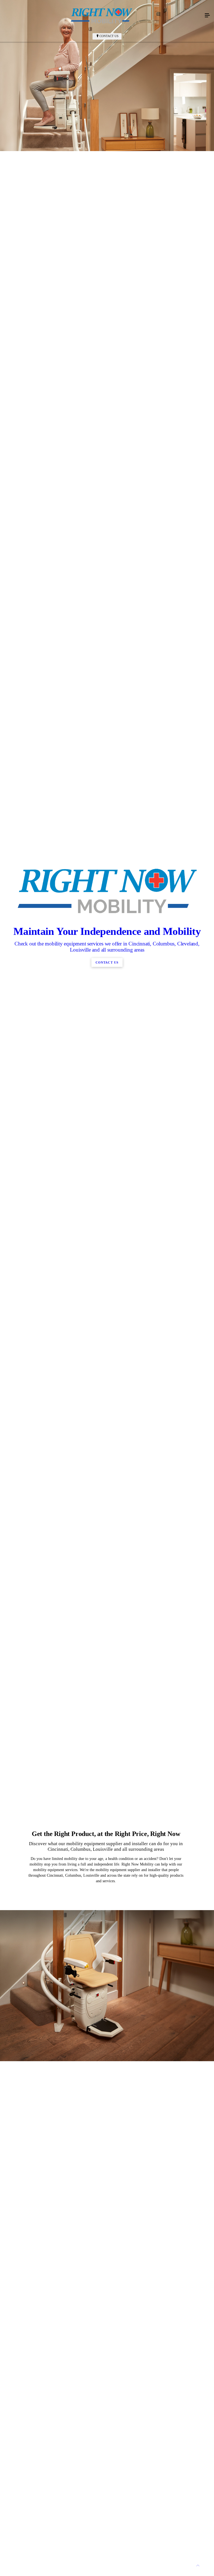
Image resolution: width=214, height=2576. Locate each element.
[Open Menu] (207, 16)
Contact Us (109, 36)
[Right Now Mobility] (101, 16)
